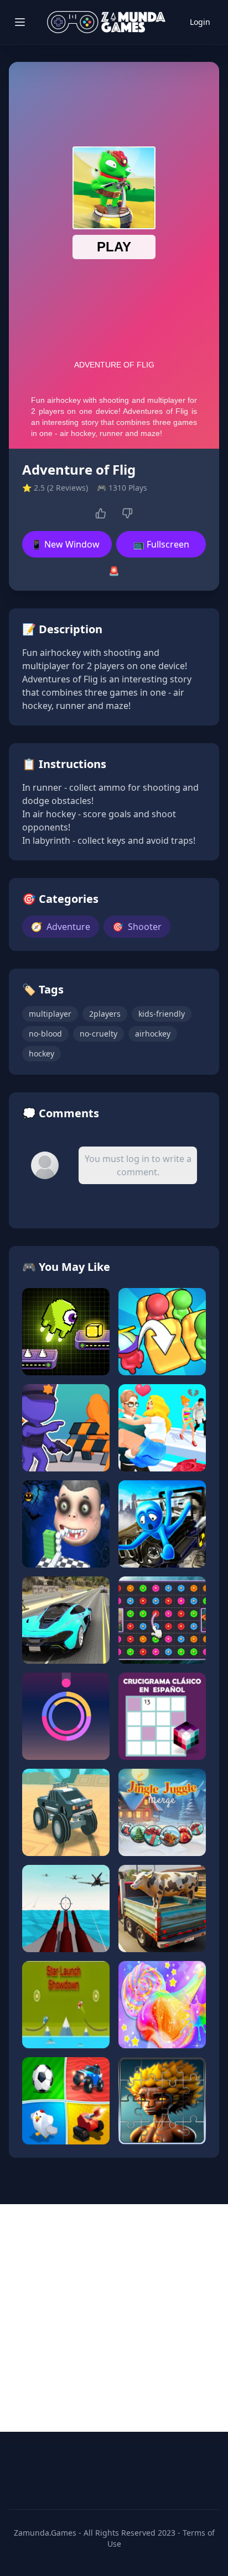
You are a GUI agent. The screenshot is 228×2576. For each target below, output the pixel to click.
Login (200, 22)
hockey (42, 1053)
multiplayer (50, 1014)
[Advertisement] (114, 2318)
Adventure (61, 927)
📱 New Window (65, 544)
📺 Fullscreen (161, 544)
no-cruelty (99, 1034)
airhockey (153, 1034)
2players (105, 1014)
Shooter (137, 927)
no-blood (45, 1034)
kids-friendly (162, 1014)
